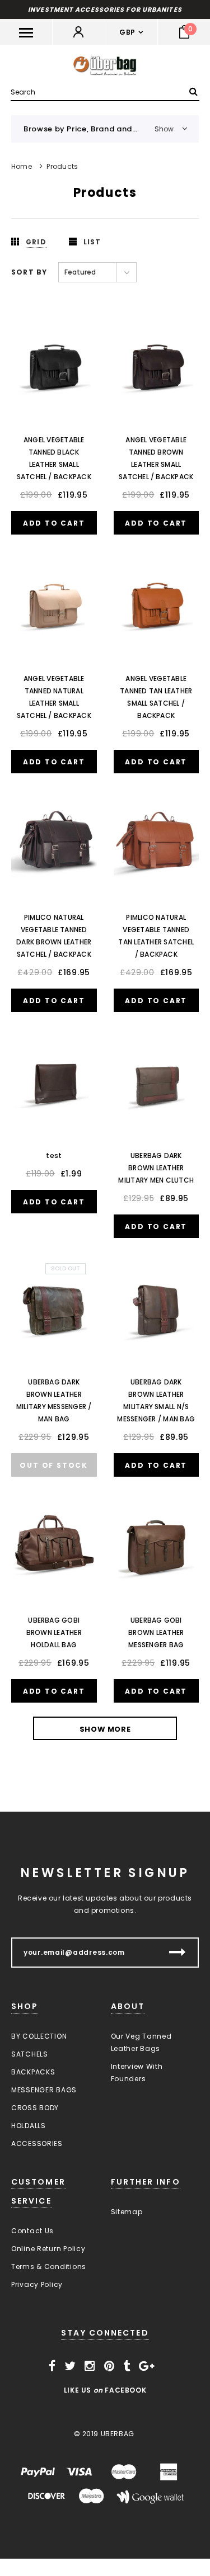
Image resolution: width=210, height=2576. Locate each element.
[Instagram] (90, 2366)
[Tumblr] (127, 2366)
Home (22, 166)
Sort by (29, 272)
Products (62, 166)
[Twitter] (70, 2366)
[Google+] (147, 2366)
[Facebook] (52, 2366)
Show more (105, 1729)
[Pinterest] (109, 2366)
